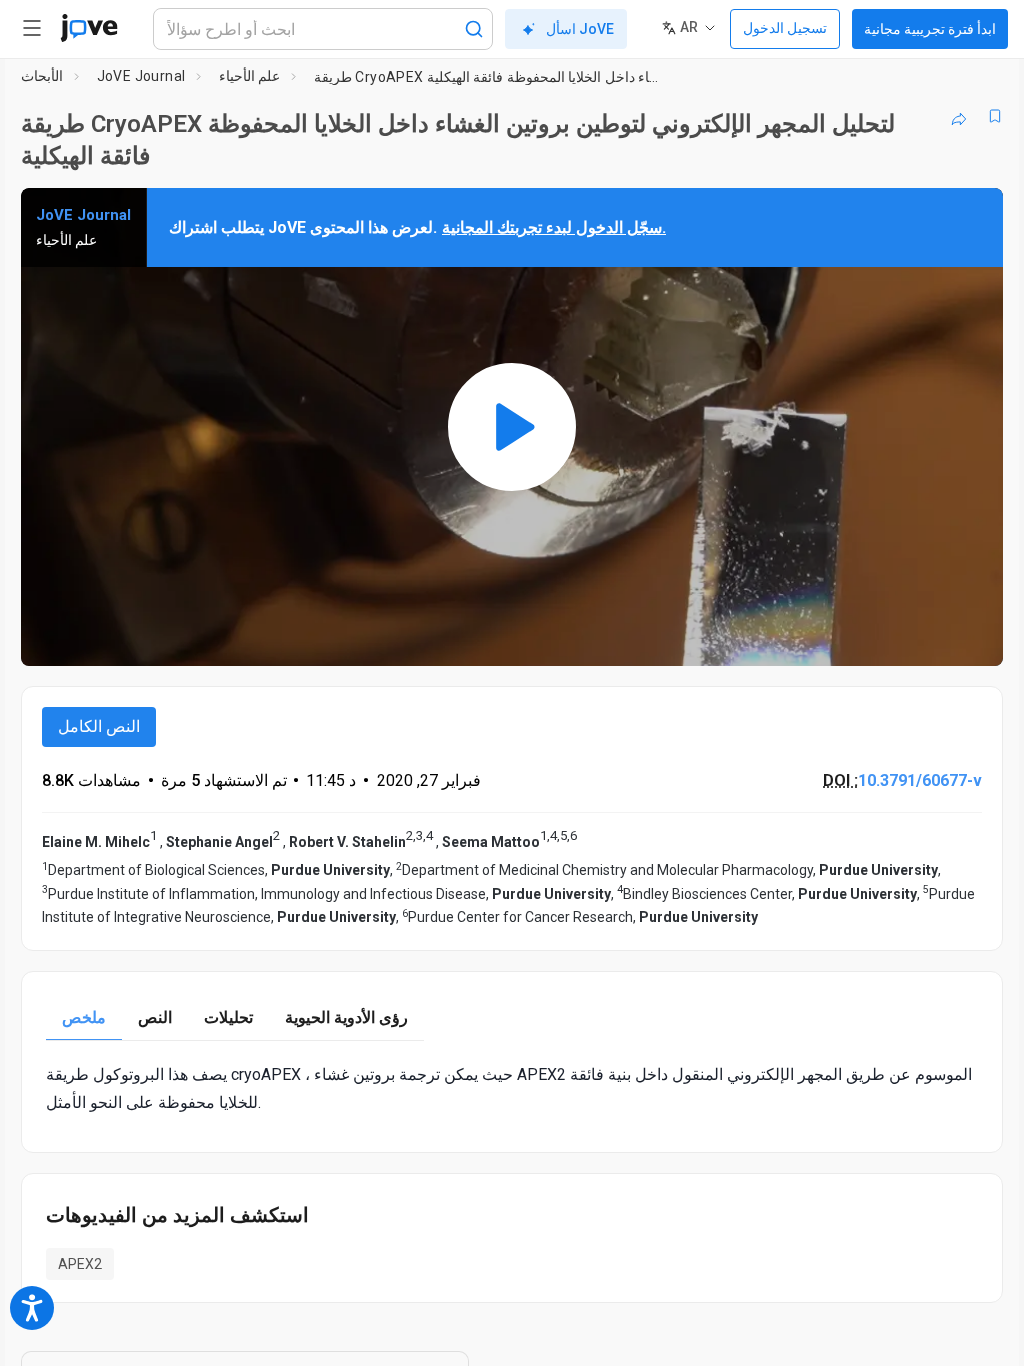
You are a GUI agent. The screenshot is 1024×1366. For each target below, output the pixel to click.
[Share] (959, 116)
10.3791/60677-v (920, 780)
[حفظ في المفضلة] (995, 116)
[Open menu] (32, 28)
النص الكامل (99, 726)
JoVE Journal (141, 76)
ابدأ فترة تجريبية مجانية (930, 29)
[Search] (474, 29)
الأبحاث (42, 76)
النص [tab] (155, 1017)
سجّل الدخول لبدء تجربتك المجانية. (554, 227)
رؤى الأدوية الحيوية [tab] (346, 1017)
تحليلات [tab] (228, 1017)
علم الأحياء (249, 76)
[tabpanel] (512, 1088)
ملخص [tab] (84, 1017)
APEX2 (80, 1264)
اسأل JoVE (580, 29)
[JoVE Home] (89, 28)
